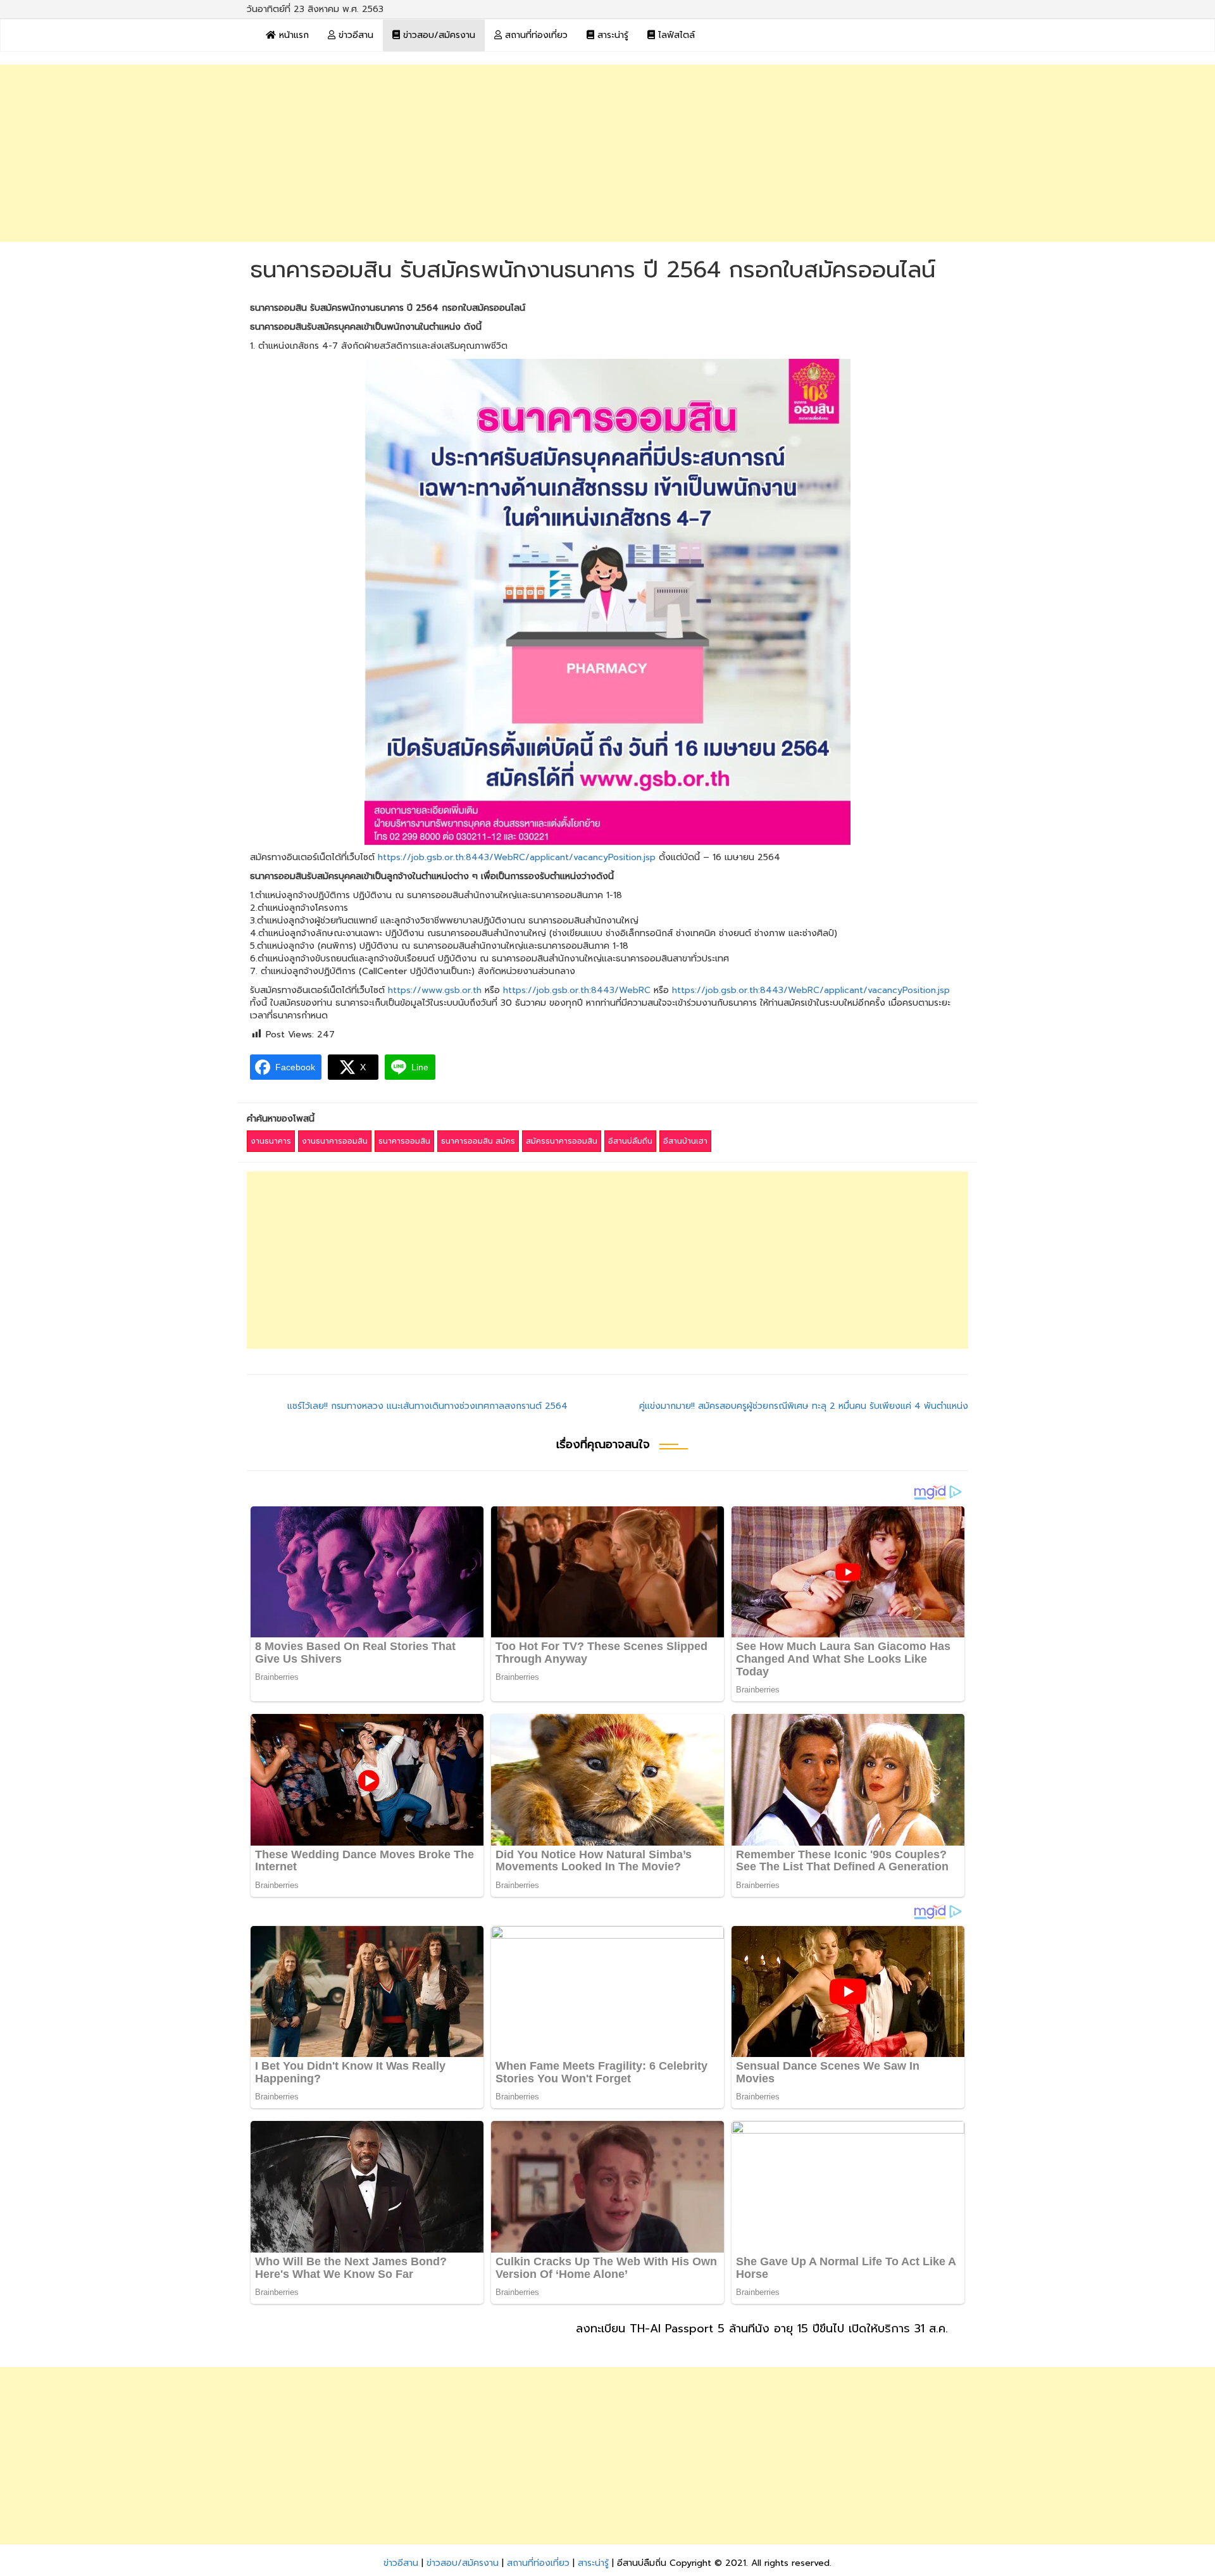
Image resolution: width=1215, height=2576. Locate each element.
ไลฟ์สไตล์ (675, 35)
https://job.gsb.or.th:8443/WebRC (577, 990)
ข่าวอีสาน (354, 35)
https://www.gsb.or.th (435, 990)
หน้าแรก (292, 35)
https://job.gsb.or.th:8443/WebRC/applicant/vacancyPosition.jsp (517, 857)
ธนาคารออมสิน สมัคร (478, 1141)
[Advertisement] (607, 153)
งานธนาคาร (271, 1141)
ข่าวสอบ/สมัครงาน (438, 35)
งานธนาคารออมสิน (335, 1141)
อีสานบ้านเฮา (685, 1141)
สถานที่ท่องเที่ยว (535, 35)
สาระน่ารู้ (611, 35)
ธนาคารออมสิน (404, 1141)
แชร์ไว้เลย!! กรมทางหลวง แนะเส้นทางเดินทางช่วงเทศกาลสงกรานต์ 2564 (427, 1406)
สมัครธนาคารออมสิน (562, 1141)
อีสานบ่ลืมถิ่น (630, 1141)
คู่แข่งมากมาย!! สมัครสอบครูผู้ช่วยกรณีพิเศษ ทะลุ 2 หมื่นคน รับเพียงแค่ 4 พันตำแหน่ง (804, 1406)
